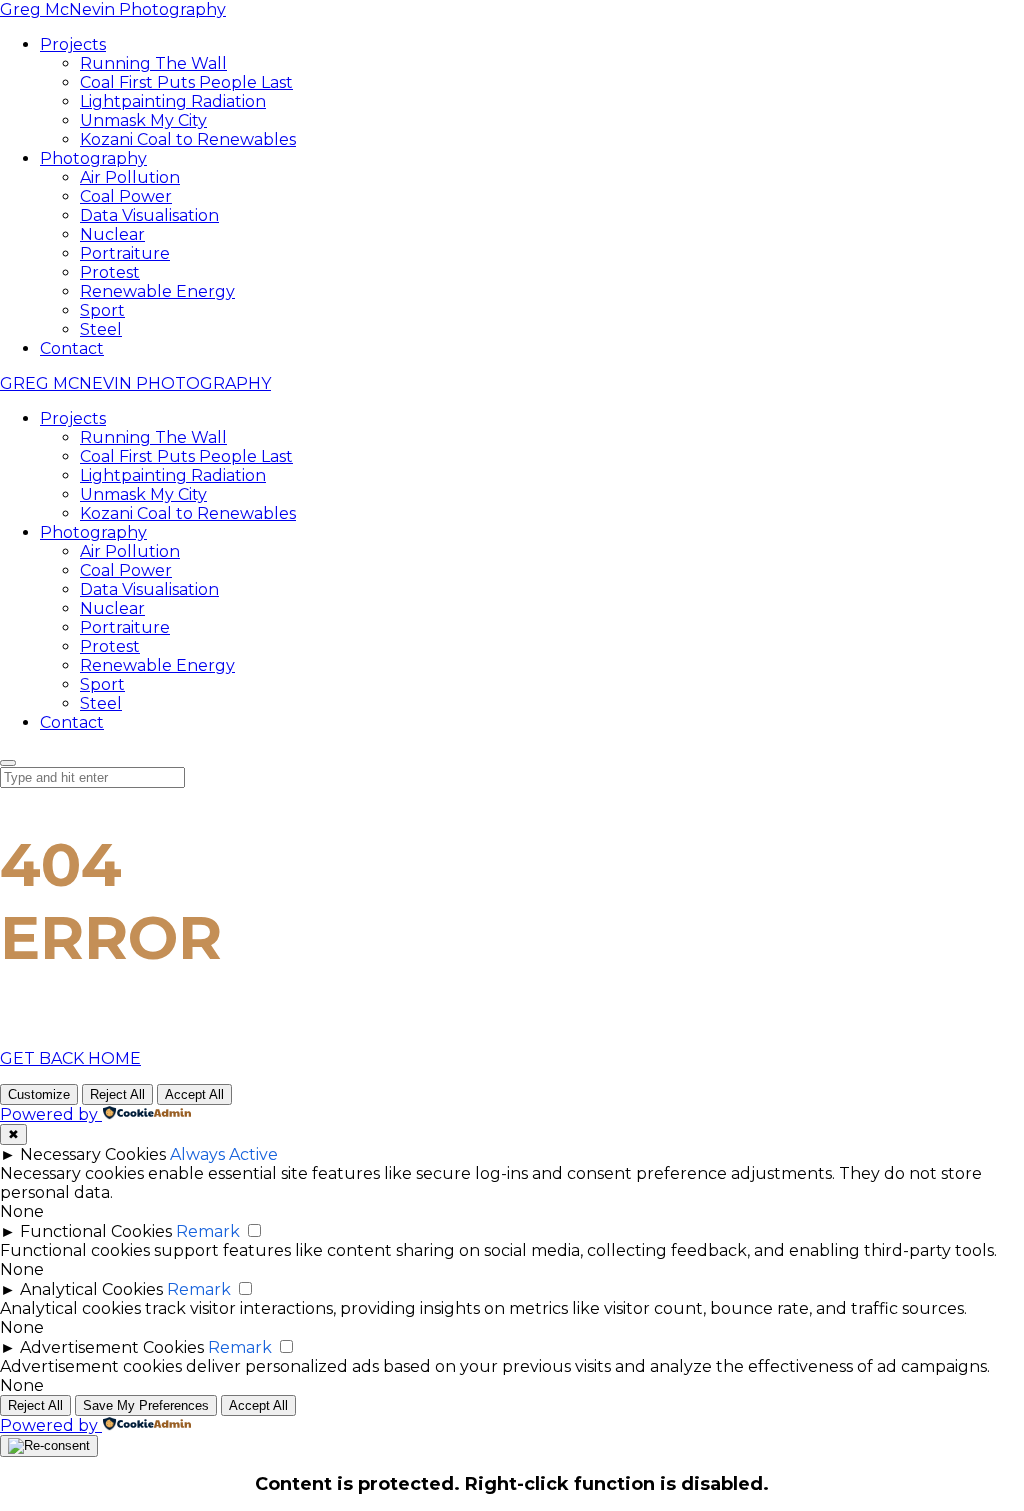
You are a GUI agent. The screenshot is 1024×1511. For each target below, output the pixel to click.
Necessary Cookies (93, 1154)
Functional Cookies (96, 1231)
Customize (39, 1094)
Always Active (224, 1154)
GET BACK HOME (70, 1058)
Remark (208, 1231)
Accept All (194, 1094)
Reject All (117, 1094)
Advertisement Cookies (112, 1347)
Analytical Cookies (91, 1289)
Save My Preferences (146, 1405)
